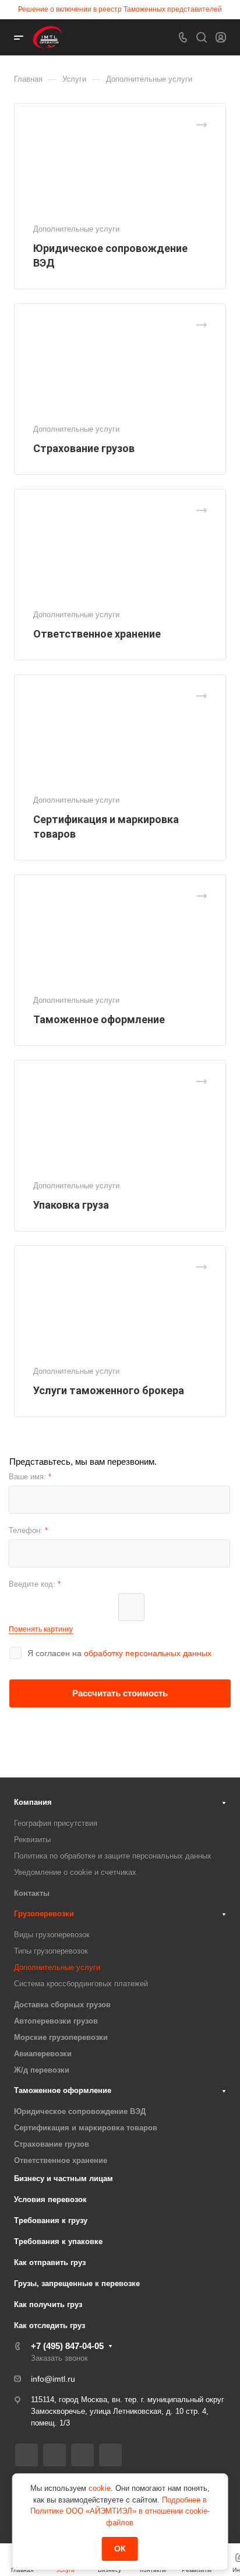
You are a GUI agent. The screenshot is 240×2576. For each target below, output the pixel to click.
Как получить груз (48, 2304)
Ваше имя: (30, 1477)
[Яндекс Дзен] (110, 2455)
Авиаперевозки (43, 2054)
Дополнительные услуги (57, 1967)
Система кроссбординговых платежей (81, 1984)
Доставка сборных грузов (62, 2005)
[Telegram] (54, 2455)
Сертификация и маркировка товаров (86, 2128)
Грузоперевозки (44, 1914)
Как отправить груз (50, 2262)
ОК (120, 2549)
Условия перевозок (50, 2199)
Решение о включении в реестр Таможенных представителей (120, 9)
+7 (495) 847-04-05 (67, 2346)
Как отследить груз (50, 2325)
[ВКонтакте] (27, 2455)
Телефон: (28, 1530)
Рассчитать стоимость (120, 1693)
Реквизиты (32, 1840)
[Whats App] (82, 2455)
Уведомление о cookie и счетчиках (75, 1872)
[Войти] (221, 38)
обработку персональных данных (148, 1653)
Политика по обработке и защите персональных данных (113, 1856)
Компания (33, 1802)
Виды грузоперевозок (52, 1935)
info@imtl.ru (53, 2379)
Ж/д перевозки (42, 2070)
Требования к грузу (51, 2220)
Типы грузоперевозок (51, 1951)
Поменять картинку (41, 1629)
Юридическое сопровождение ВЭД (80, 2111)
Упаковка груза (71, 1205)
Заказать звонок (59, 2358)
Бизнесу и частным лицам (63, 2178)
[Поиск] (201, 38)
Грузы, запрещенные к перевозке (77, 2283)
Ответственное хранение (97, 634)
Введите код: (35, 1584)
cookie (100, 2488)
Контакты (32, 1893)
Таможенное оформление (99, 1019)
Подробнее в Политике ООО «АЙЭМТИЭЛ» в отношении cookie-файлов (120, 2511)
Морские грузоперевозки (61, 2037)
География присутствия (56, 1823)
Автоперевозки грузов (56, 2021)
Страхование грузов (84, 448)
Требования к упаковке (58, 2241)
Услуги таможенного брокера (109, 1390)
